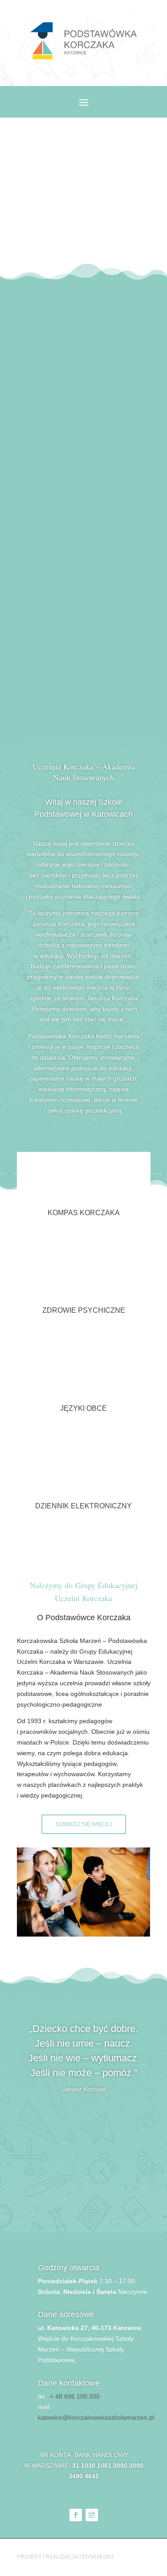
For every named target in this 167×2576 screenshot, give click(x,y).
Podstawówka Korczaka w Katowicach (84, 172)
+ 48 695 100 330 (75, 2396)
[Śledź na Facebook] (76, 2515)
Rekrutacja (84, 251)
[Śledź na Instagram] (92, 2515)
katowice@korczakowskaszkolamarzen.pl (96, 2417)
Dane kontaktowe (69, 2383)
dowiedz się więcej (84, 1824)
